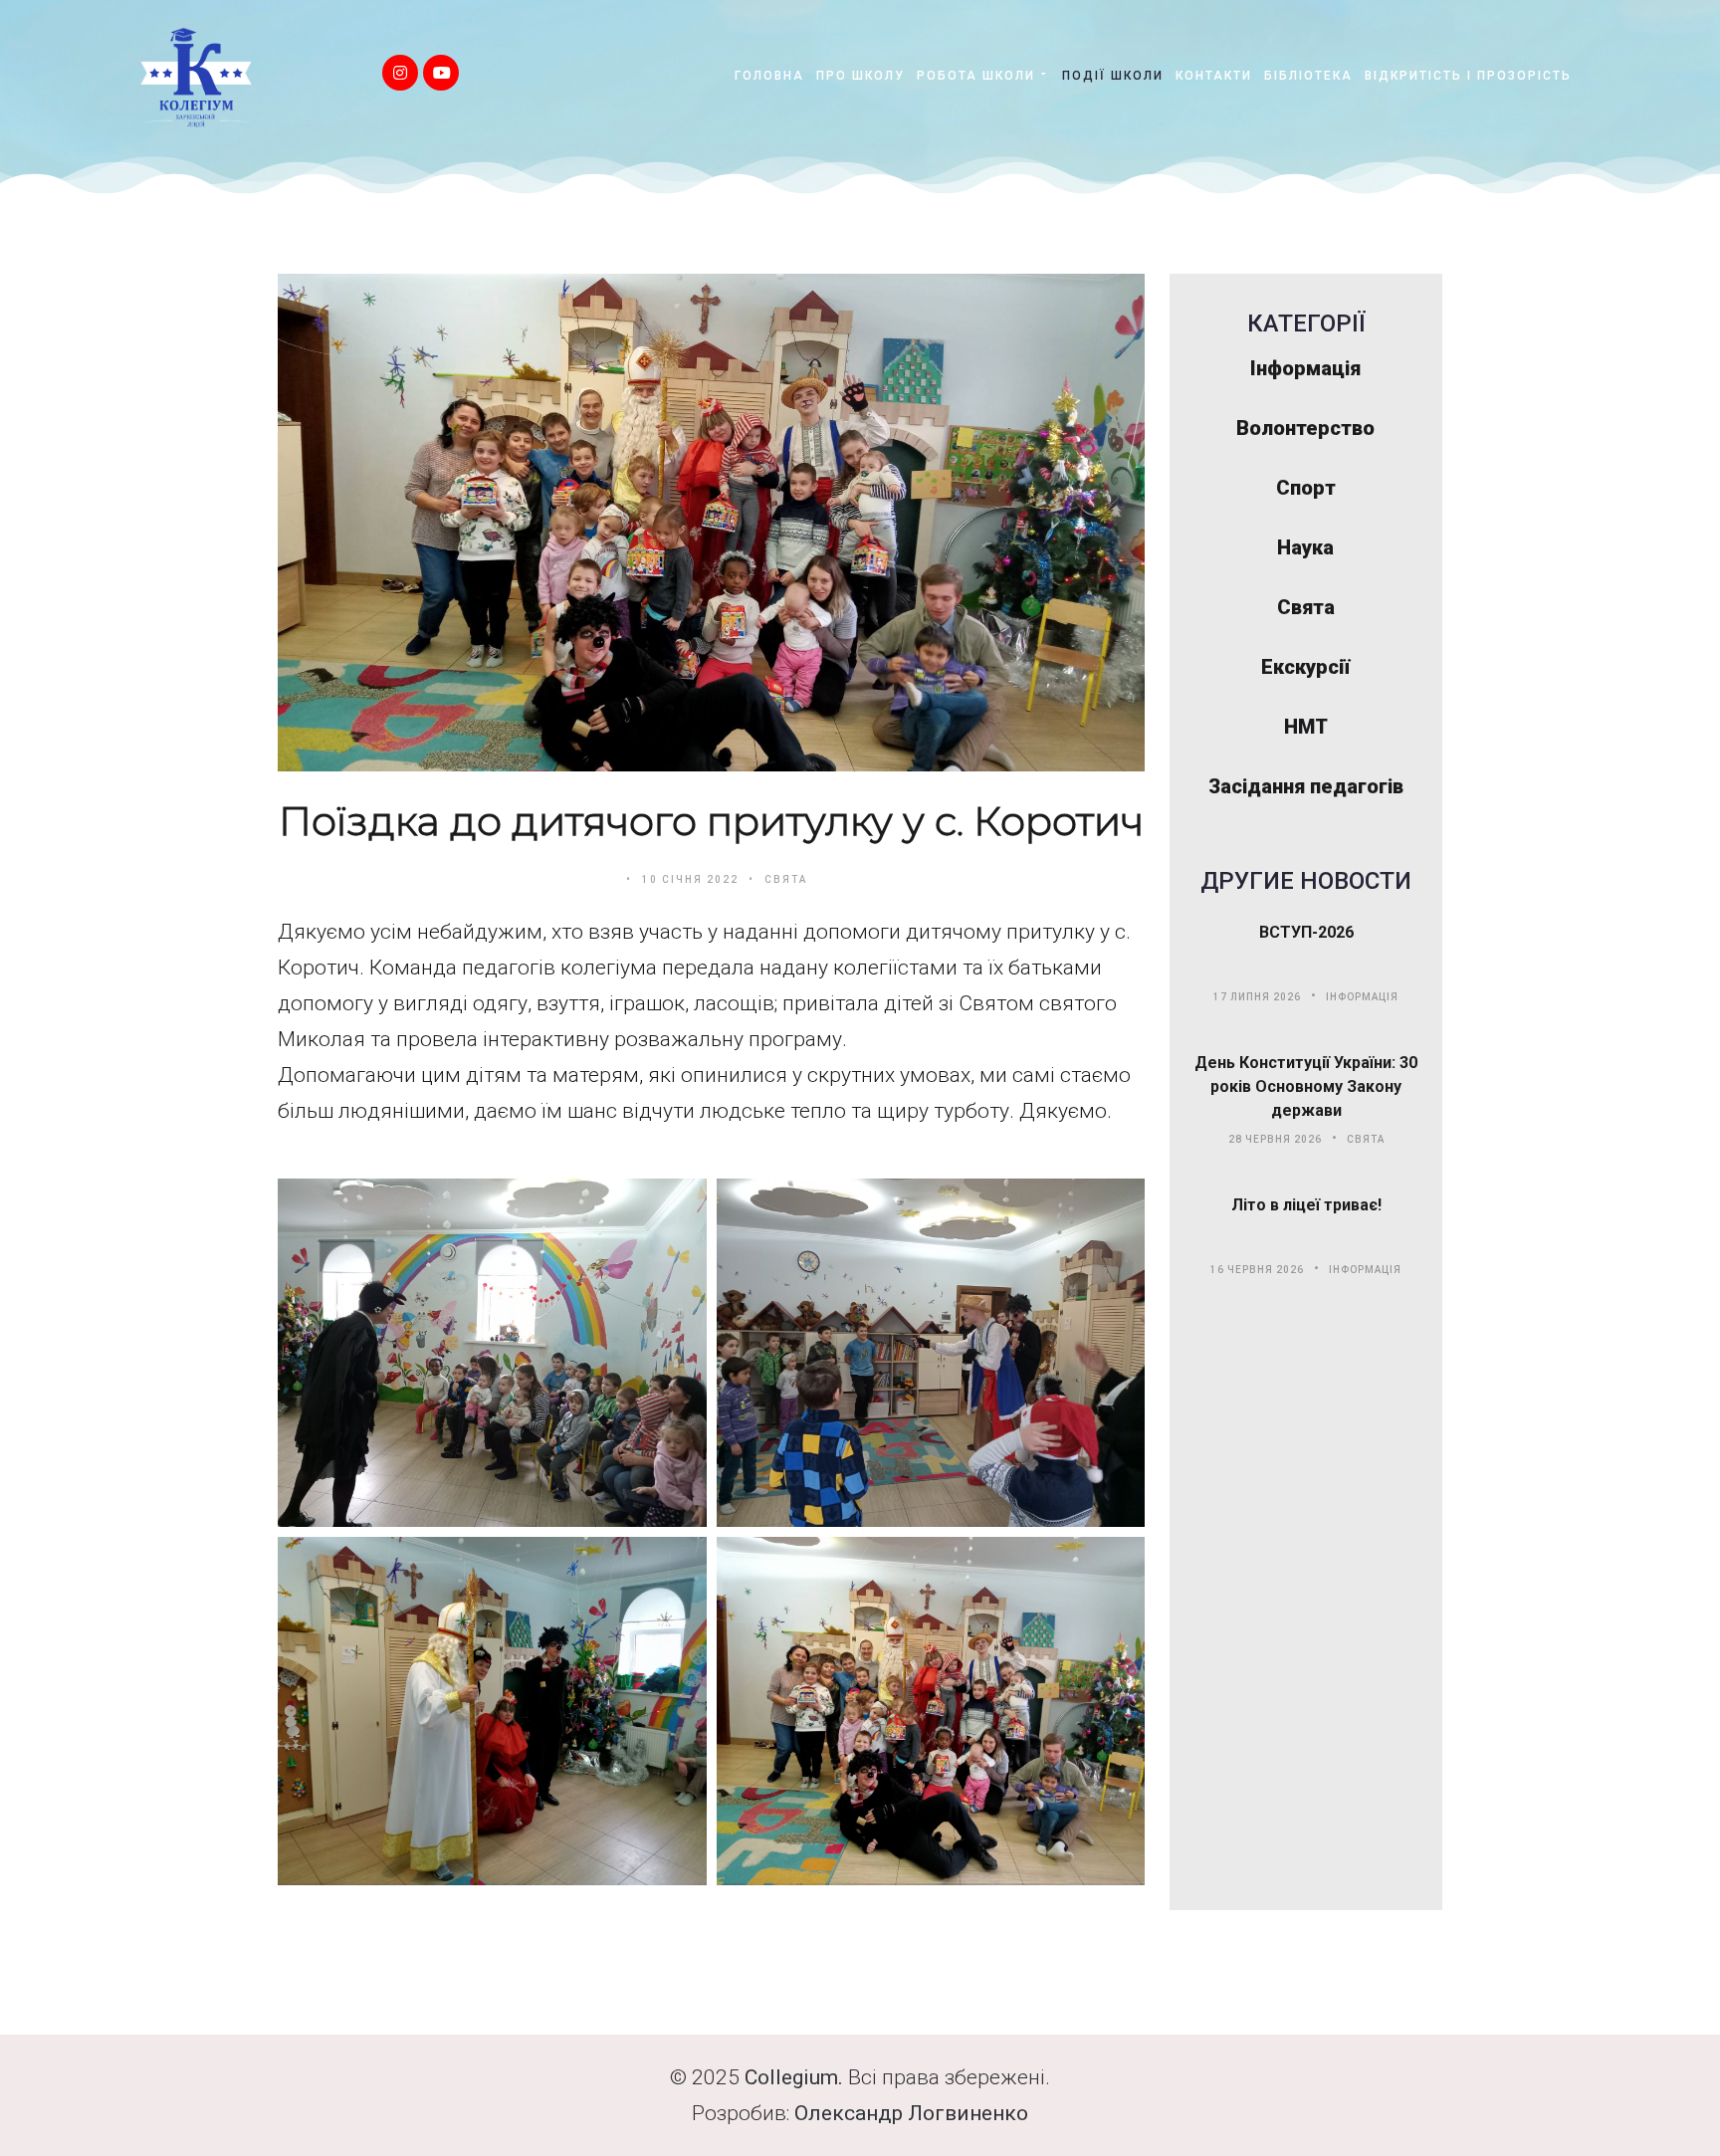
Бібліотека (1308, 76)
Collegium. (794, 2077)
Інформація (1362, 997)
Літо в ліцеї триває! (1306, 1205)
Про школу (860, 76)
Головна (769, 76)
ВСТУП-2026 (1306, 932)
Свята (786, 879)
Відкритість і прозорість (1468, 76)
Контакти (1214, 76)
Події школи (1113, 76)
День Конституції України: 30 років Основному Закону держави (1306, 1086)
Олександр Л (859, 2113)
